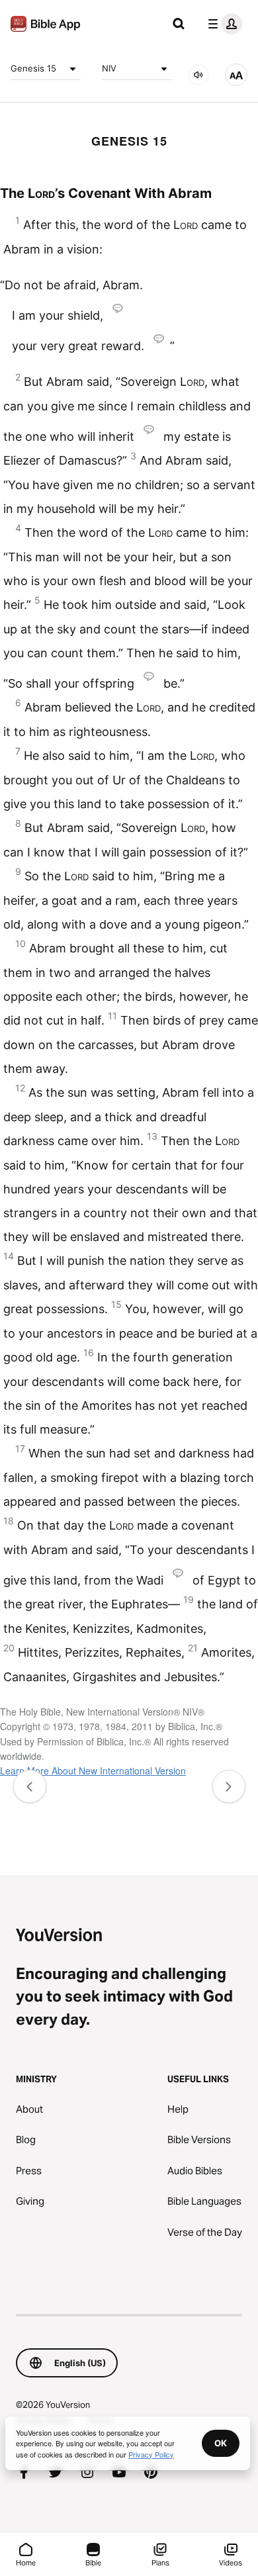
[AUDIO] (198, 75)
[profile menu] (222, 24)
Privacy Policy (151, 2454)
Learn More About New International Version (93, 1771)
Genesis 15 (33, 68)
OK (221, 2443)
